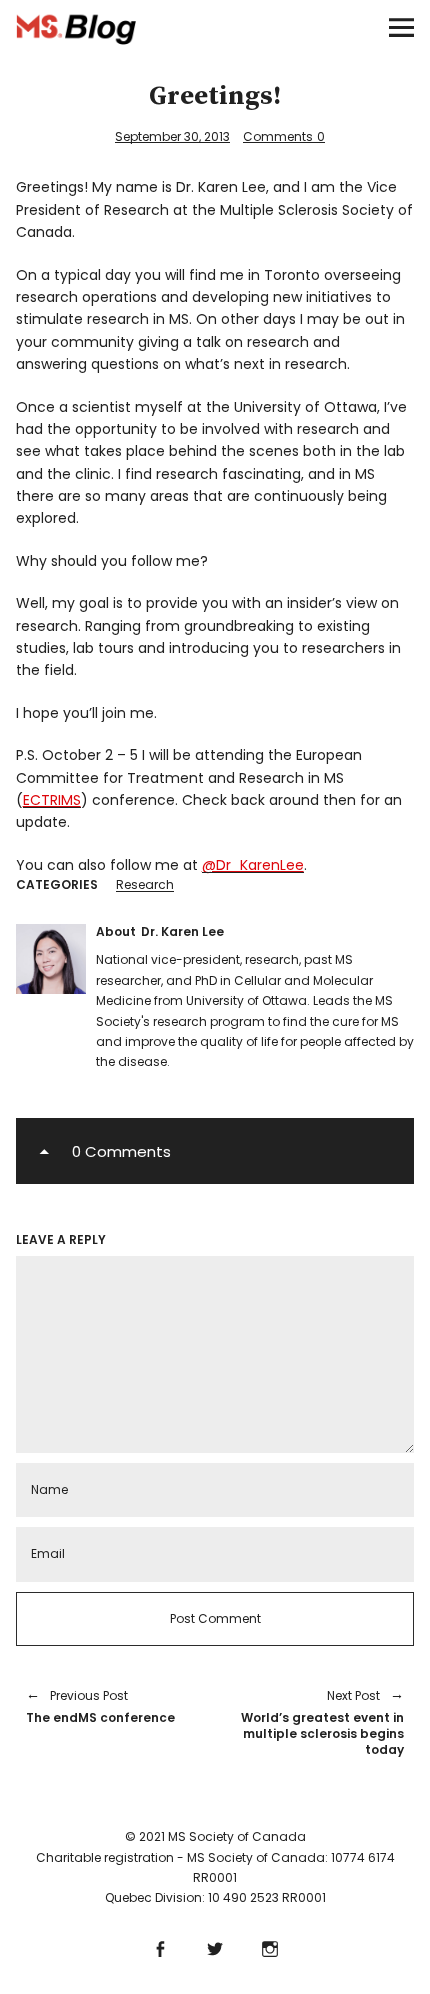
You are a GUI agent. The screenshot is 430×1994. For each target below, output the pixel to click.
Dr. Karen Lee (182, 931)
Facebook (160, 1946)
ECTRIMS (52, 800)
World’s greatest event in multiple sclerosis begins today (319, 1722)
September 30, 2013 (172, 136)
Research (145, 884)
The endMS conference (100, 1706)
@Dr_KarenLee (253, 865)
